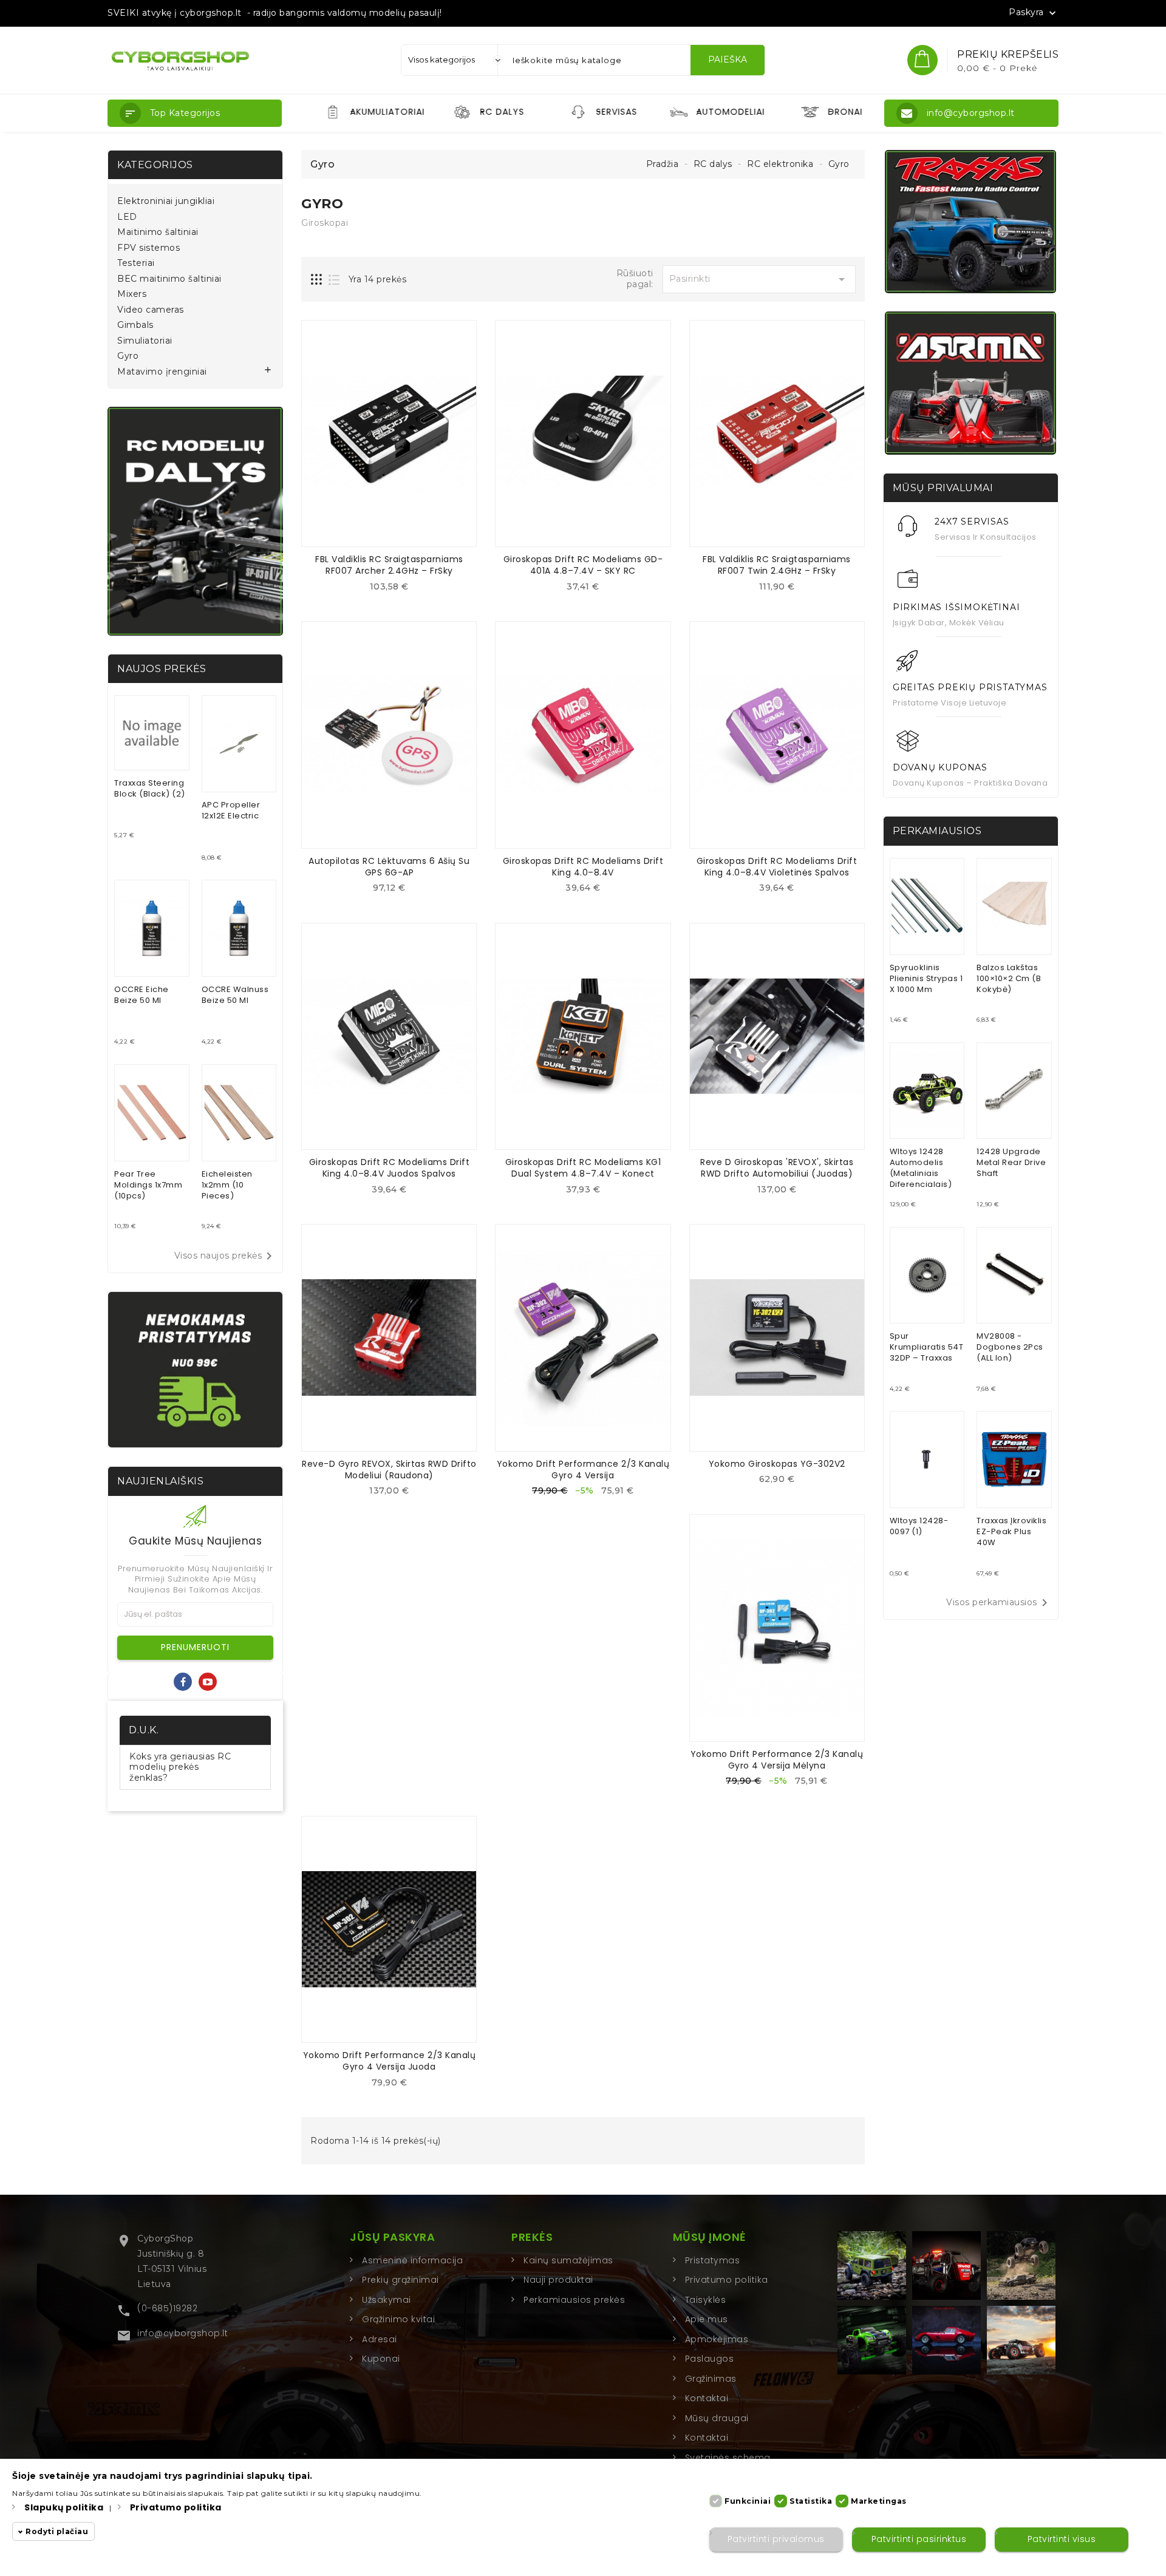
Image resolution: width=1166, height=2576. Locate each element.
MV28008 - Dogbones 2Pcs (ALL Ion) (1010, 1347)
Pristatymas (713, 2260)
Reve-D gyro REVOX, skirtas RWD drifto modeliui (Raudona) (389, 1470)
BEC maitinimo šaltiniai (169, 279)
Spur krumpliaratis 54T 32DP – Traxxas (927, 1347)
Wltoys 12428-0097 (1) (919, 1526)
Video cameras (151, 310)
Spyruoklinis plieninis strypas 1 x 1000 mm (926, 978)
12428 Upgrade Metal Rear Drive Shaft (1011, 1162)
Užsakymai (387, 2300)
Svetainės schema (728, 2458)
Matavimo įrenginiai (162, 372)
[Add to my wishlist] (398, 590)
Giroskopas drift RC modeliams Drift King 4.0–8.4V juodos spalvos (390, 1168)
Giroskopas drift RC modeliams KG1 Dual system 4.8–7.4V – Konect (583, 1168)
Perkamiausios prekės (574, 2300)
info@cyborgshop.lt (182, 2333)
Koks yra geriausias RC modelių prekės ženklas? (180, 1767)
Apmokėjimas (717, 2339)
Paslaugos (710, 2359)
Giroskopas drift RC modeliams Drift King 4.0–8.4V (583, 867)
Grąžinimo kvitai (398, 2319)
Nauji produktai (558, 2280)
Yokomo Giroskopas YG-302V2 (777, 1464)
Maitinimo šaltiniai (158, 232)
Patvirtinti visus (1062, 2540)
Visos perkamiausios (999, 1603)
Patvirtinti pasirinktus (919, 2540)
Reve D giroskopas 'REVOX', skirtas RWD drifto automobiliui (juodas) (777, 1168)
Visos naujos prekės (226, 1256)
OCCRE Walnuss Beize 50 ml (235, 995)
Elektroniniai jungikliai (166, 201)
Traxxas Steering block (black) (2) (150, 788)
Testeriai (136, 263)
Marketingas (879, 2501)
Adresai (380, 2339)
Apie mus (707, 2319)
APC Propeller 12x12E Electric (231, 810)
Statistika (811, 2501)
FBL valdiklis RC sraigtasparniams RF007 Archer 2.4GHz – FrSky (389, 565)
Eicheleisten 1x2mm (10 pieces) (227, 1185)
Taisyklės (706, 2300)
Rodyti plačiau (57, 2532)
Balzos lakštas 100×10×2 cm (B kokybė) (1009, 978)
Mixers (132, 294)
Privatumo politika (727, 2280)
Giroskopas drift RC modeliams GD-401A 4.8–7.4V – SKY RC (583, 565)
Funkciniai (748, 2501)
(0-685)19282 (167, 2308)
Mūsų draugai (717, 2418)
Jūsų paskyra (392, 2237)
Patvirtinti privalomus (776, 2540)
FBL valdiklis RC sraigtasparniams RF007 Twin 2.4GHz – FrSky (777, 565)
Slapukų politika (64, 2507)
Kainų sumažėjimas (568, 2260)
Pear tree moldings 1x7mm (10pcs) (148, 1185)
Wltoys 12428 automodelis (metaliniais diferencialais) (921, 1168)
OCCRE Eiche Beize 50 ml (141, 995)
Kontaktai (707, 2398)
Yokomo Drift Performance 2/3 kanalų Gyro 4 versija (583, 1470)
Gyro (128, 356)
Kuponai (381, 2359)
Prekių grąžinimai (401, 2280)
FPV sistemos (148, 248)
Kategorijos (155, 165)
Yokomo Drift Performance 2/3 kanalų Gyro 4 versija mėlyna (777, 1760)
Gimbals (135, 325)
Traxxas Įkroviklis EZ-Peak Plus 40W (1011, 1531)
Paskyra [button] (1034, 13)
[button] (195, 113)
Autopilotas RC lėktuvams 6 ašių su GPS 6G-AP (389, 867)
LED (127, 217)
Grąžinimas (711, 2379)
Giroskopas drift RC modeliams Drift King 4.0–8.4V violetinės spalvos (777, 867)
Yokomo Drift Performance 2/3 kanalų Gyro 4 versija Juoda (390, 2061)
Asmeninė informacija (412, 2260)
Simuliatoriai (145, 341)
